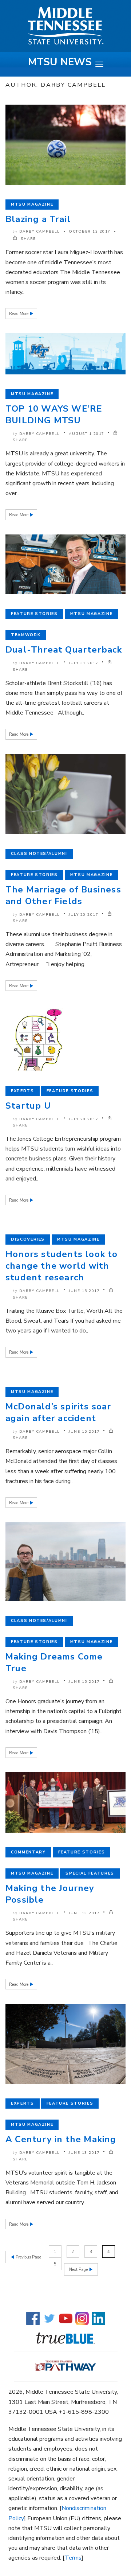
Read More (19, 314)
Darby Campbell (40, 231)
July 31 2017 (84, 663)
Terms (73, 2558)
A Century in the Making (61, 2139)
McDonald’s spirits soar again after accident (58, 1412)
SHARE (28, 239)
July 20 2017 (84, 915)
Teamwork (26, 635)
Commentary (28, 1852)
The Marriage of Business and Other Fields (63, 895)
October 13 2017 (90, 231)
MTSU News (60, 62)
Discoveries (28, 1239)
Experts (23, 1091)
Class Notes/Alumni (39, 854)
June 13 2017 (84, 1913)
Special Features (90, 1873)
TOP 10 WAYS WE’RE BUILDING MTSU (54, 415)
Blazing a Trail (38, 219)
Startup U (28, 1106)
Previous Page (28, 2257)
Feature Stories (34, 614)
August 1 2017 (87, 434)
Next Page (79, 2270)
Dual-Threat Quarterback (64, 650)
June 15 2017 (84, 1291)
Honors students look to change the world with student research (62, 1266)
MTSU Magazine (32, 204)
